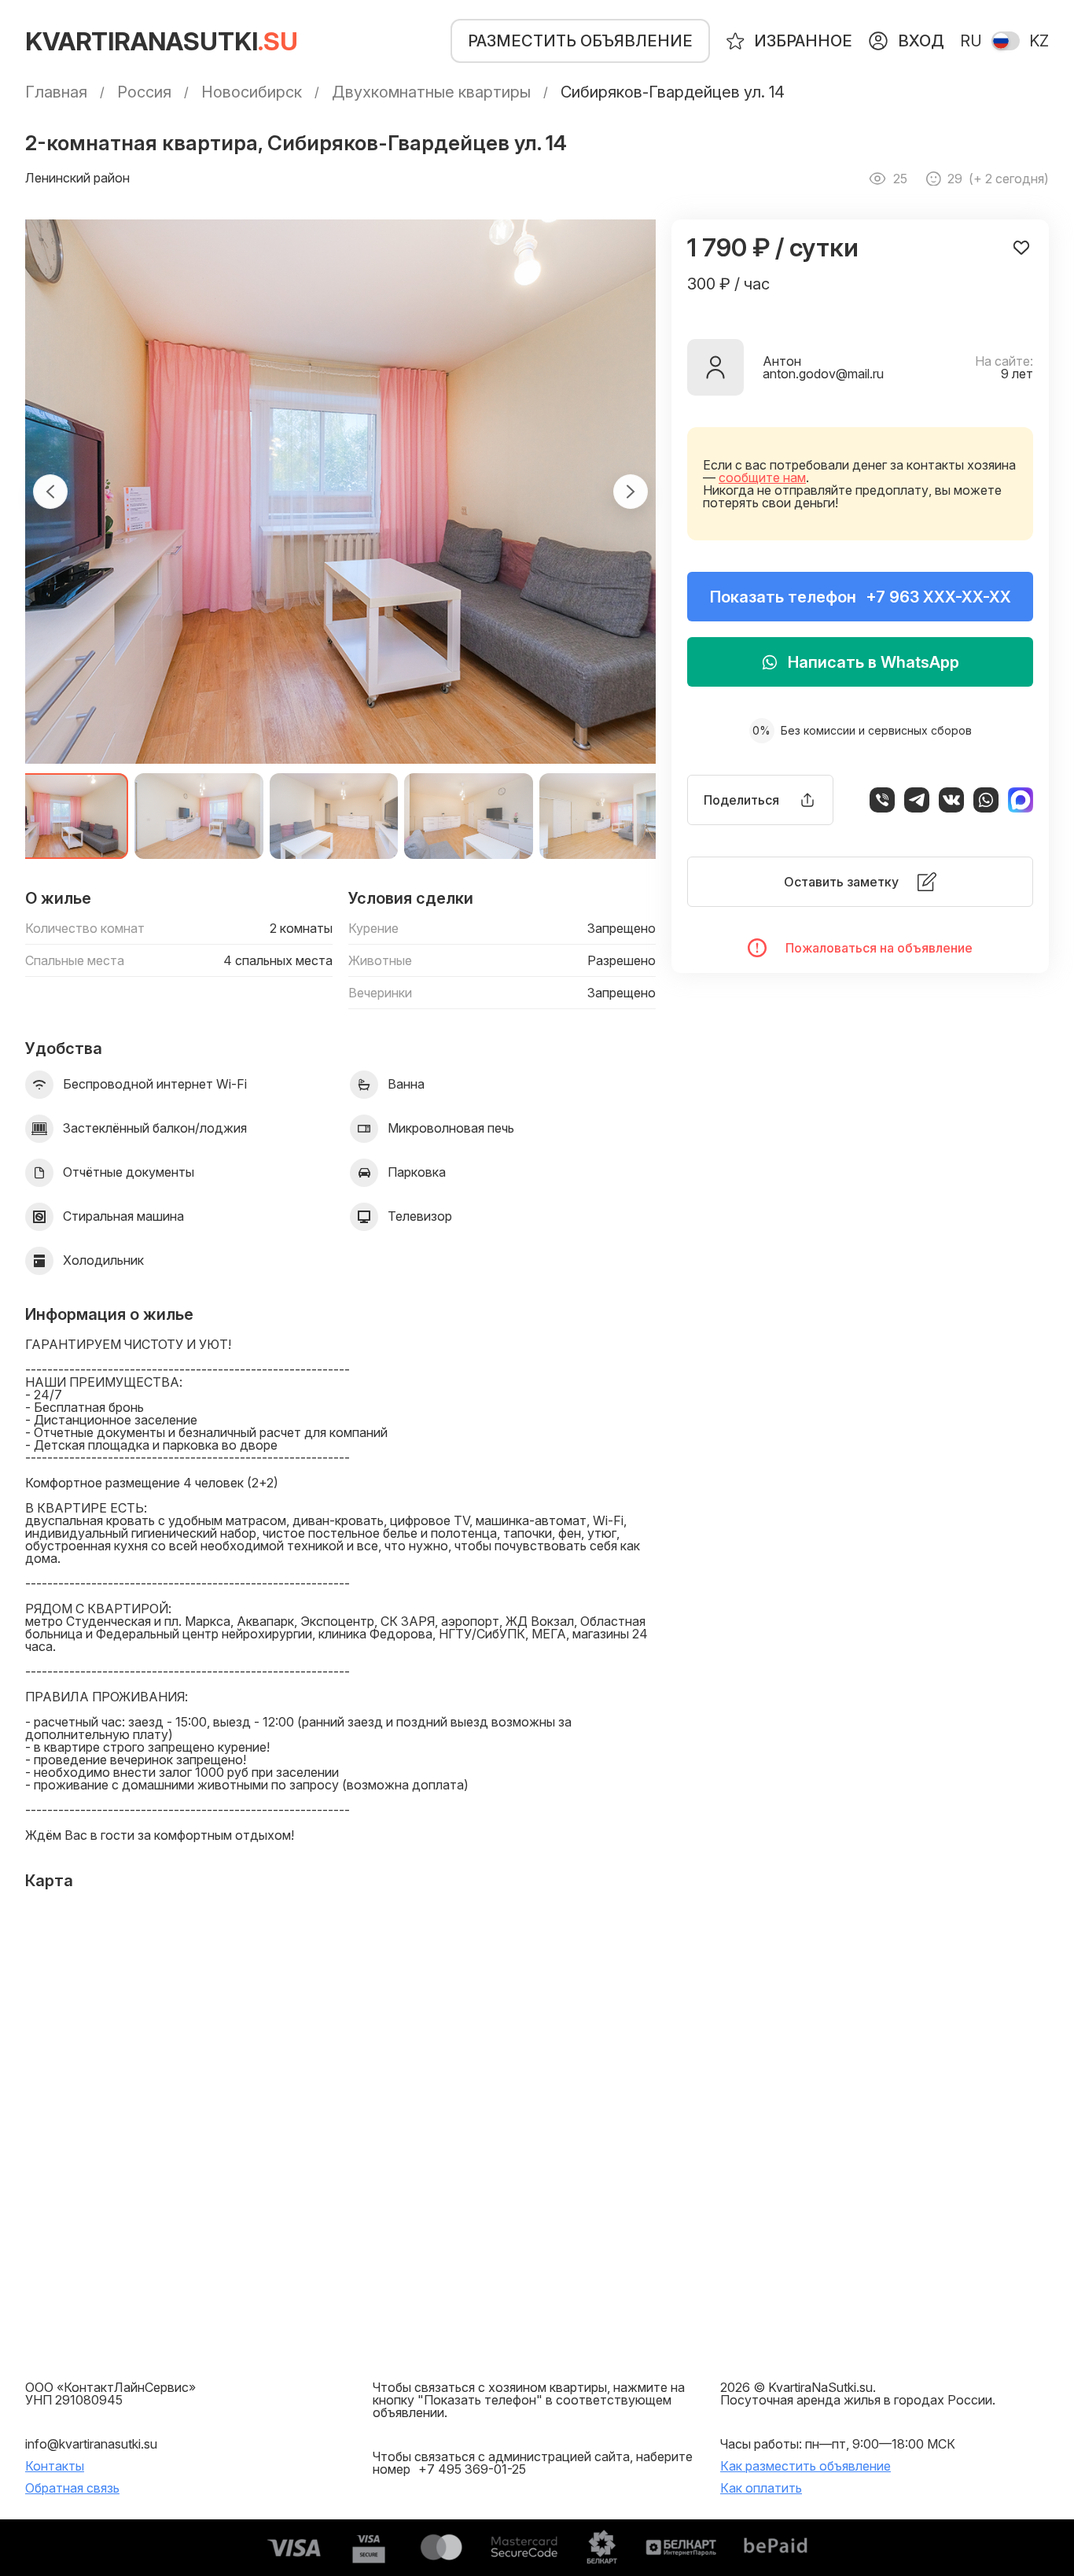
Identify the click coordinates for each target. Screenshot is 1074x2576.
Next (631, 492)
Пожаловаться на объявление (879, 948)
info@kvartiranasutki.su (91, 2444)
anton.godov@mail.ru (823, 374)
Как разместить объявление (805, 2466)
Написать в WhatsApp (874, 662)
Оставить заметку (841, 882)
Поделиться (741, 800)
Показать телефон (861, 597)
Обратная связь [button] (72, 2488)
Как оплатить (761, 2488)
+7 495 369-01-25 (472, 2469)
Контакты (55, 2466)
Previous (50, 492)
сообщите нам (762, 477)
